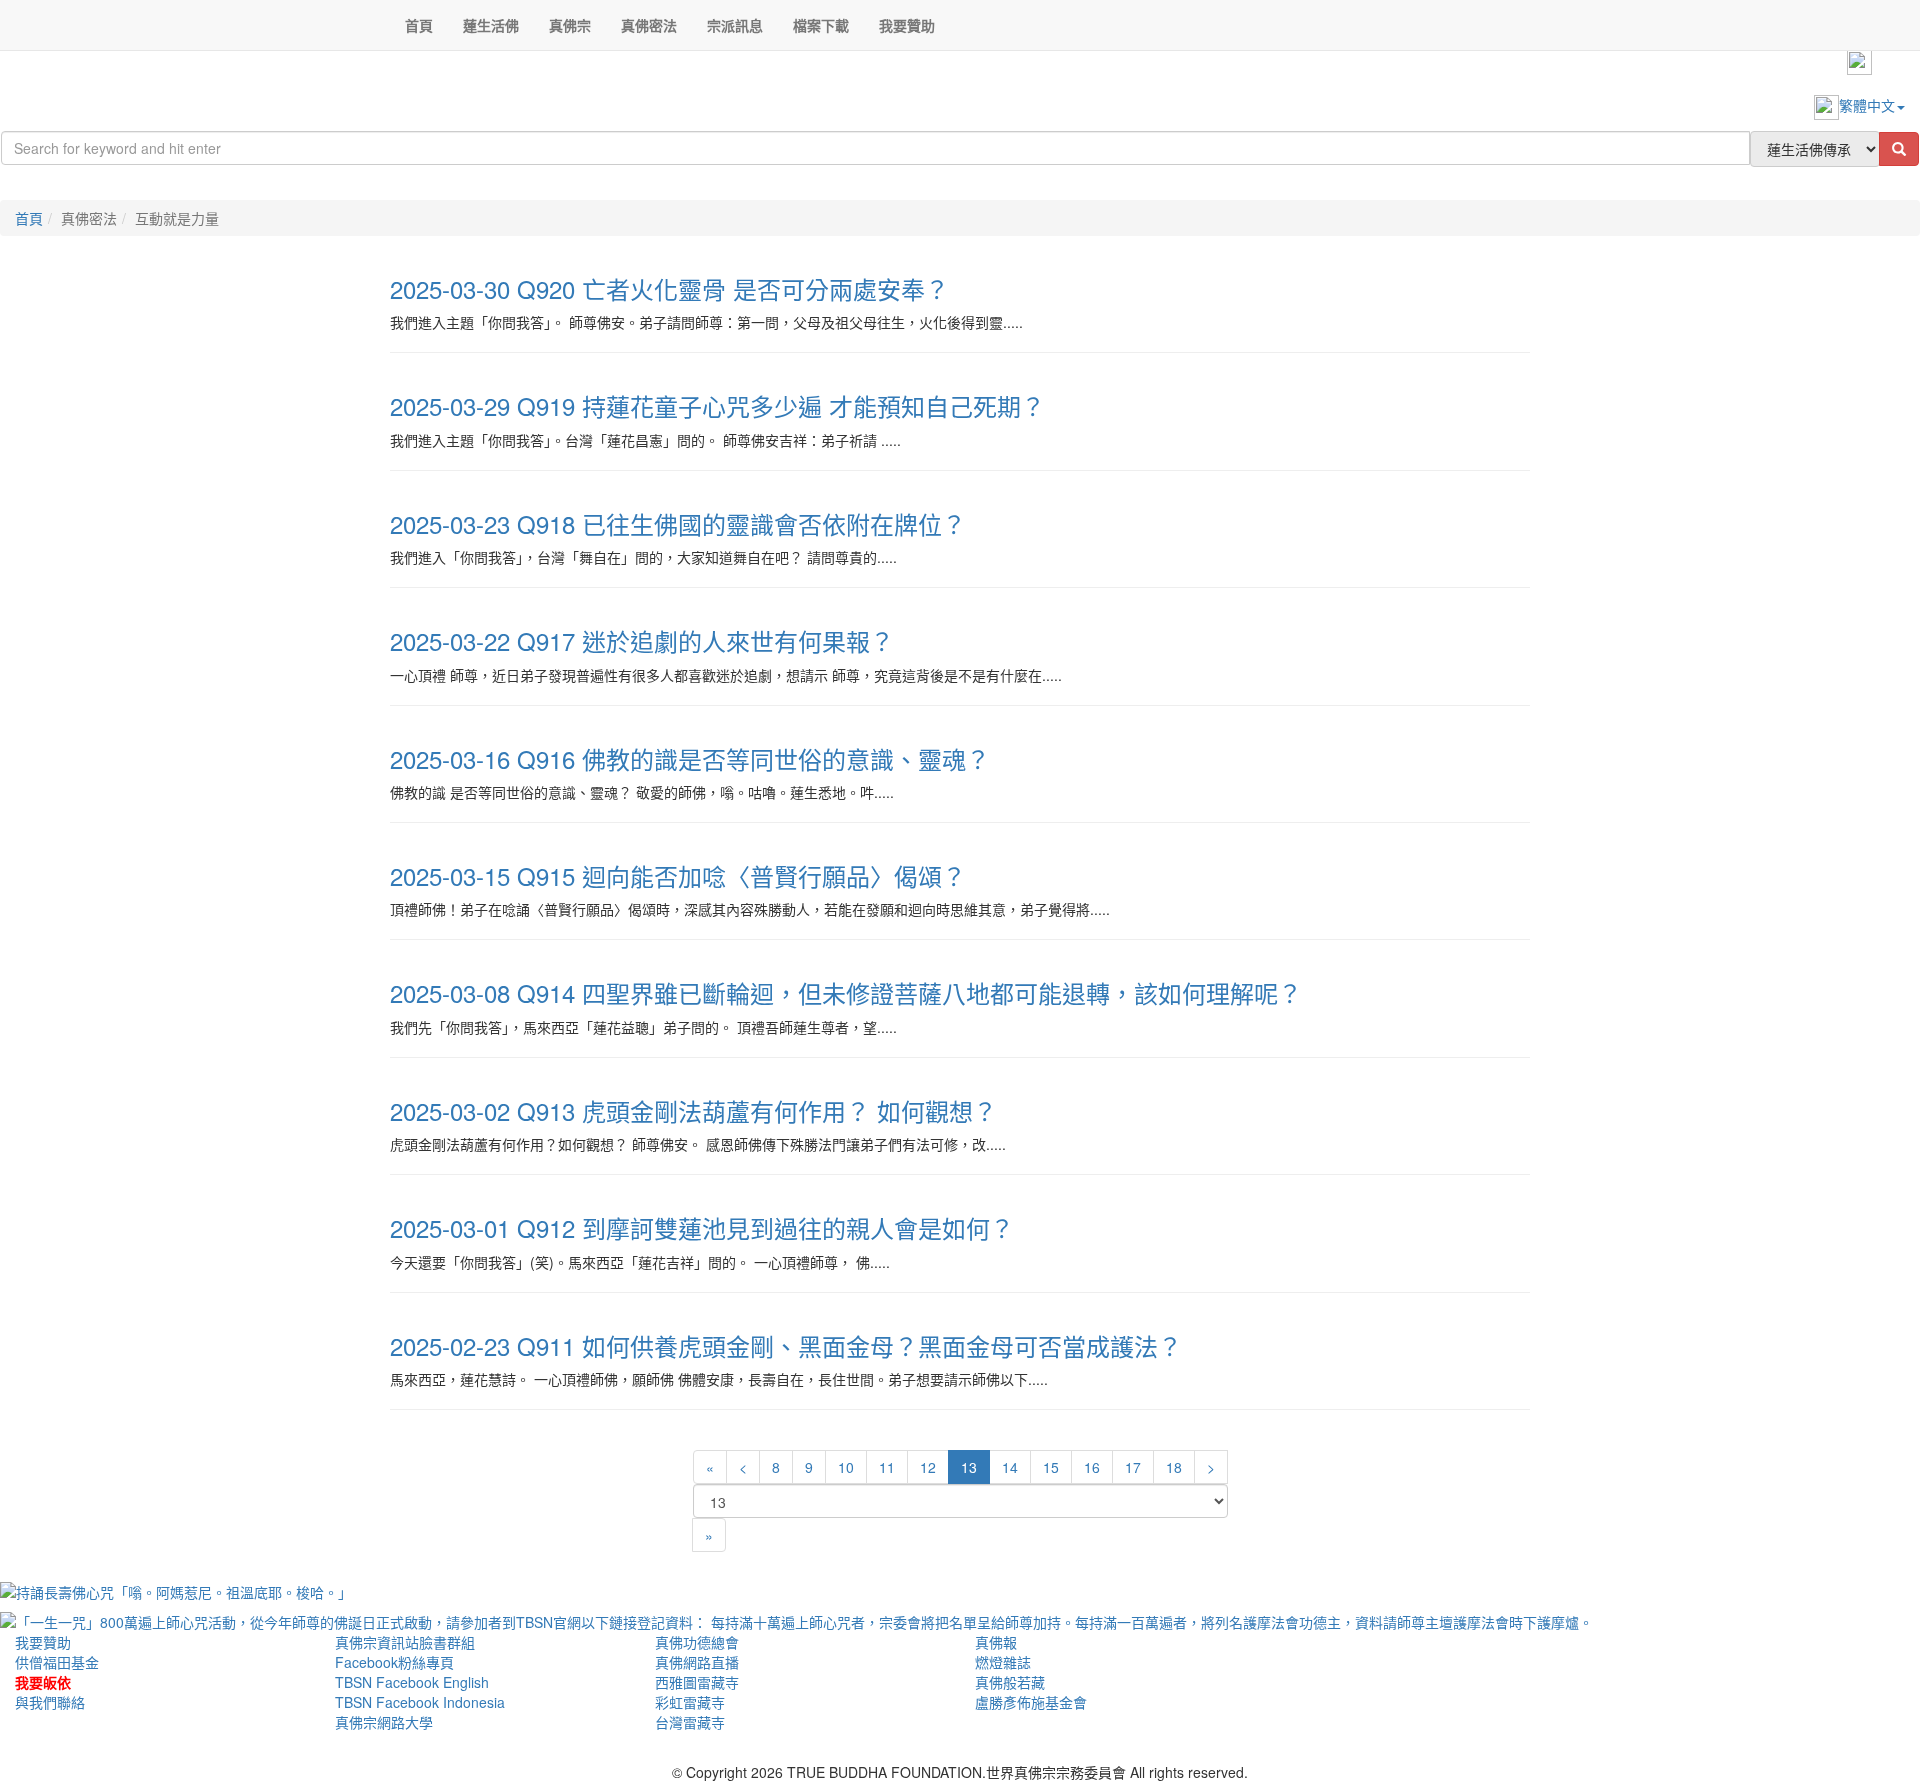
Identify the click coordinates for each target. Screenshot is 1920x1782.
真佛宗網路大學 (384, 1722)
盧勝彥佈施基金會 (1031, 1702)
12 (928, 1467)
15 (1051, 1467)
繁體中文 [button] (1867, 105)
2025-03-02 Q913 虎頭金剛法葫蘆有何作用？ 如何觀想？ (693, 1110)
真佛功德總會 (697, 1642)
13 (969, 1467)
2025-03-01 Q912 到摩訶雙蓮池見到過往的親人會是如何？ (702, 1227)
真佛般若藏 (1010, 1682)
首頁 (29, 218)
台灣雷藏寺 (690, 1722)
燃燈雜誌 (1003, 1662)
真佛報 (996, 1642)
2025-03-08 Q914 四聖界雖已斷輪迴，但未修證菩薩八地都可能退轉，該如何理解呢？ (846, 992)
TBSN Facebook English (412, 1682)
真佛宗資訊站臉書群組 (405, 1642)
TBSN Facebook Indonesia (420, 1702)
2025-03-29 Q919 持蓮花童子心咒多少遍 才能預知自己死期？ (717, 405)
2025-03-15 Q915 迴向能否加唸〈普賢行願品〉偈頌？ (678, 875)
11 (887, 1467)
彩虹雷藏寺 (690, 1702)
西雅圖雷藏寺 (697, 1682)
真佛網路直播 (697, 1662)
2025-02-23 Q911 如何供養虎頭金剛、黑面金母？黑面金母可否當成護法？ (786, 1345)
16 (1092, 1467)
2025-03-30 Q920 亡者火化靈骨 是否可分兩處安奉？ (669, 288)
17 (1133, 1467)
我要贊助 (43, 1642)
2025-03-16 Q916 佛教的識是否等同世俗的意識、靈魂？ (690, 758)
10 (846, 1467)
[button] (491, 25)
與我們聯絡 (50, 1702)
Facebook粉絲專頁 (394, 1662)
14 (1010, 1467)
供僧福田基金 (57, 1662)
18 (1174, 1467)
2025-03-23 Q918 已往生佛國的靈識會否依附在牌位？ (678, 523)
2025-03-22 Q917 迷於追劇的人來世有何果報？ (642, 640)
